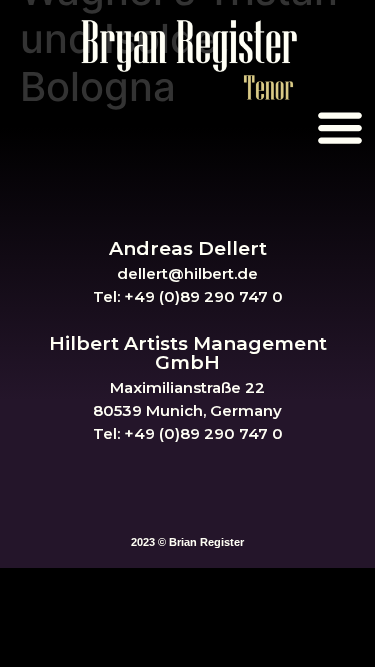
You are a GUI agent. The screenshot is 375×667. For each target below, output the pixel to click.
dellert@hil (159, 273)
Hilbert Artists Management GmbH (188, 353)
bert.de (230, 273)
